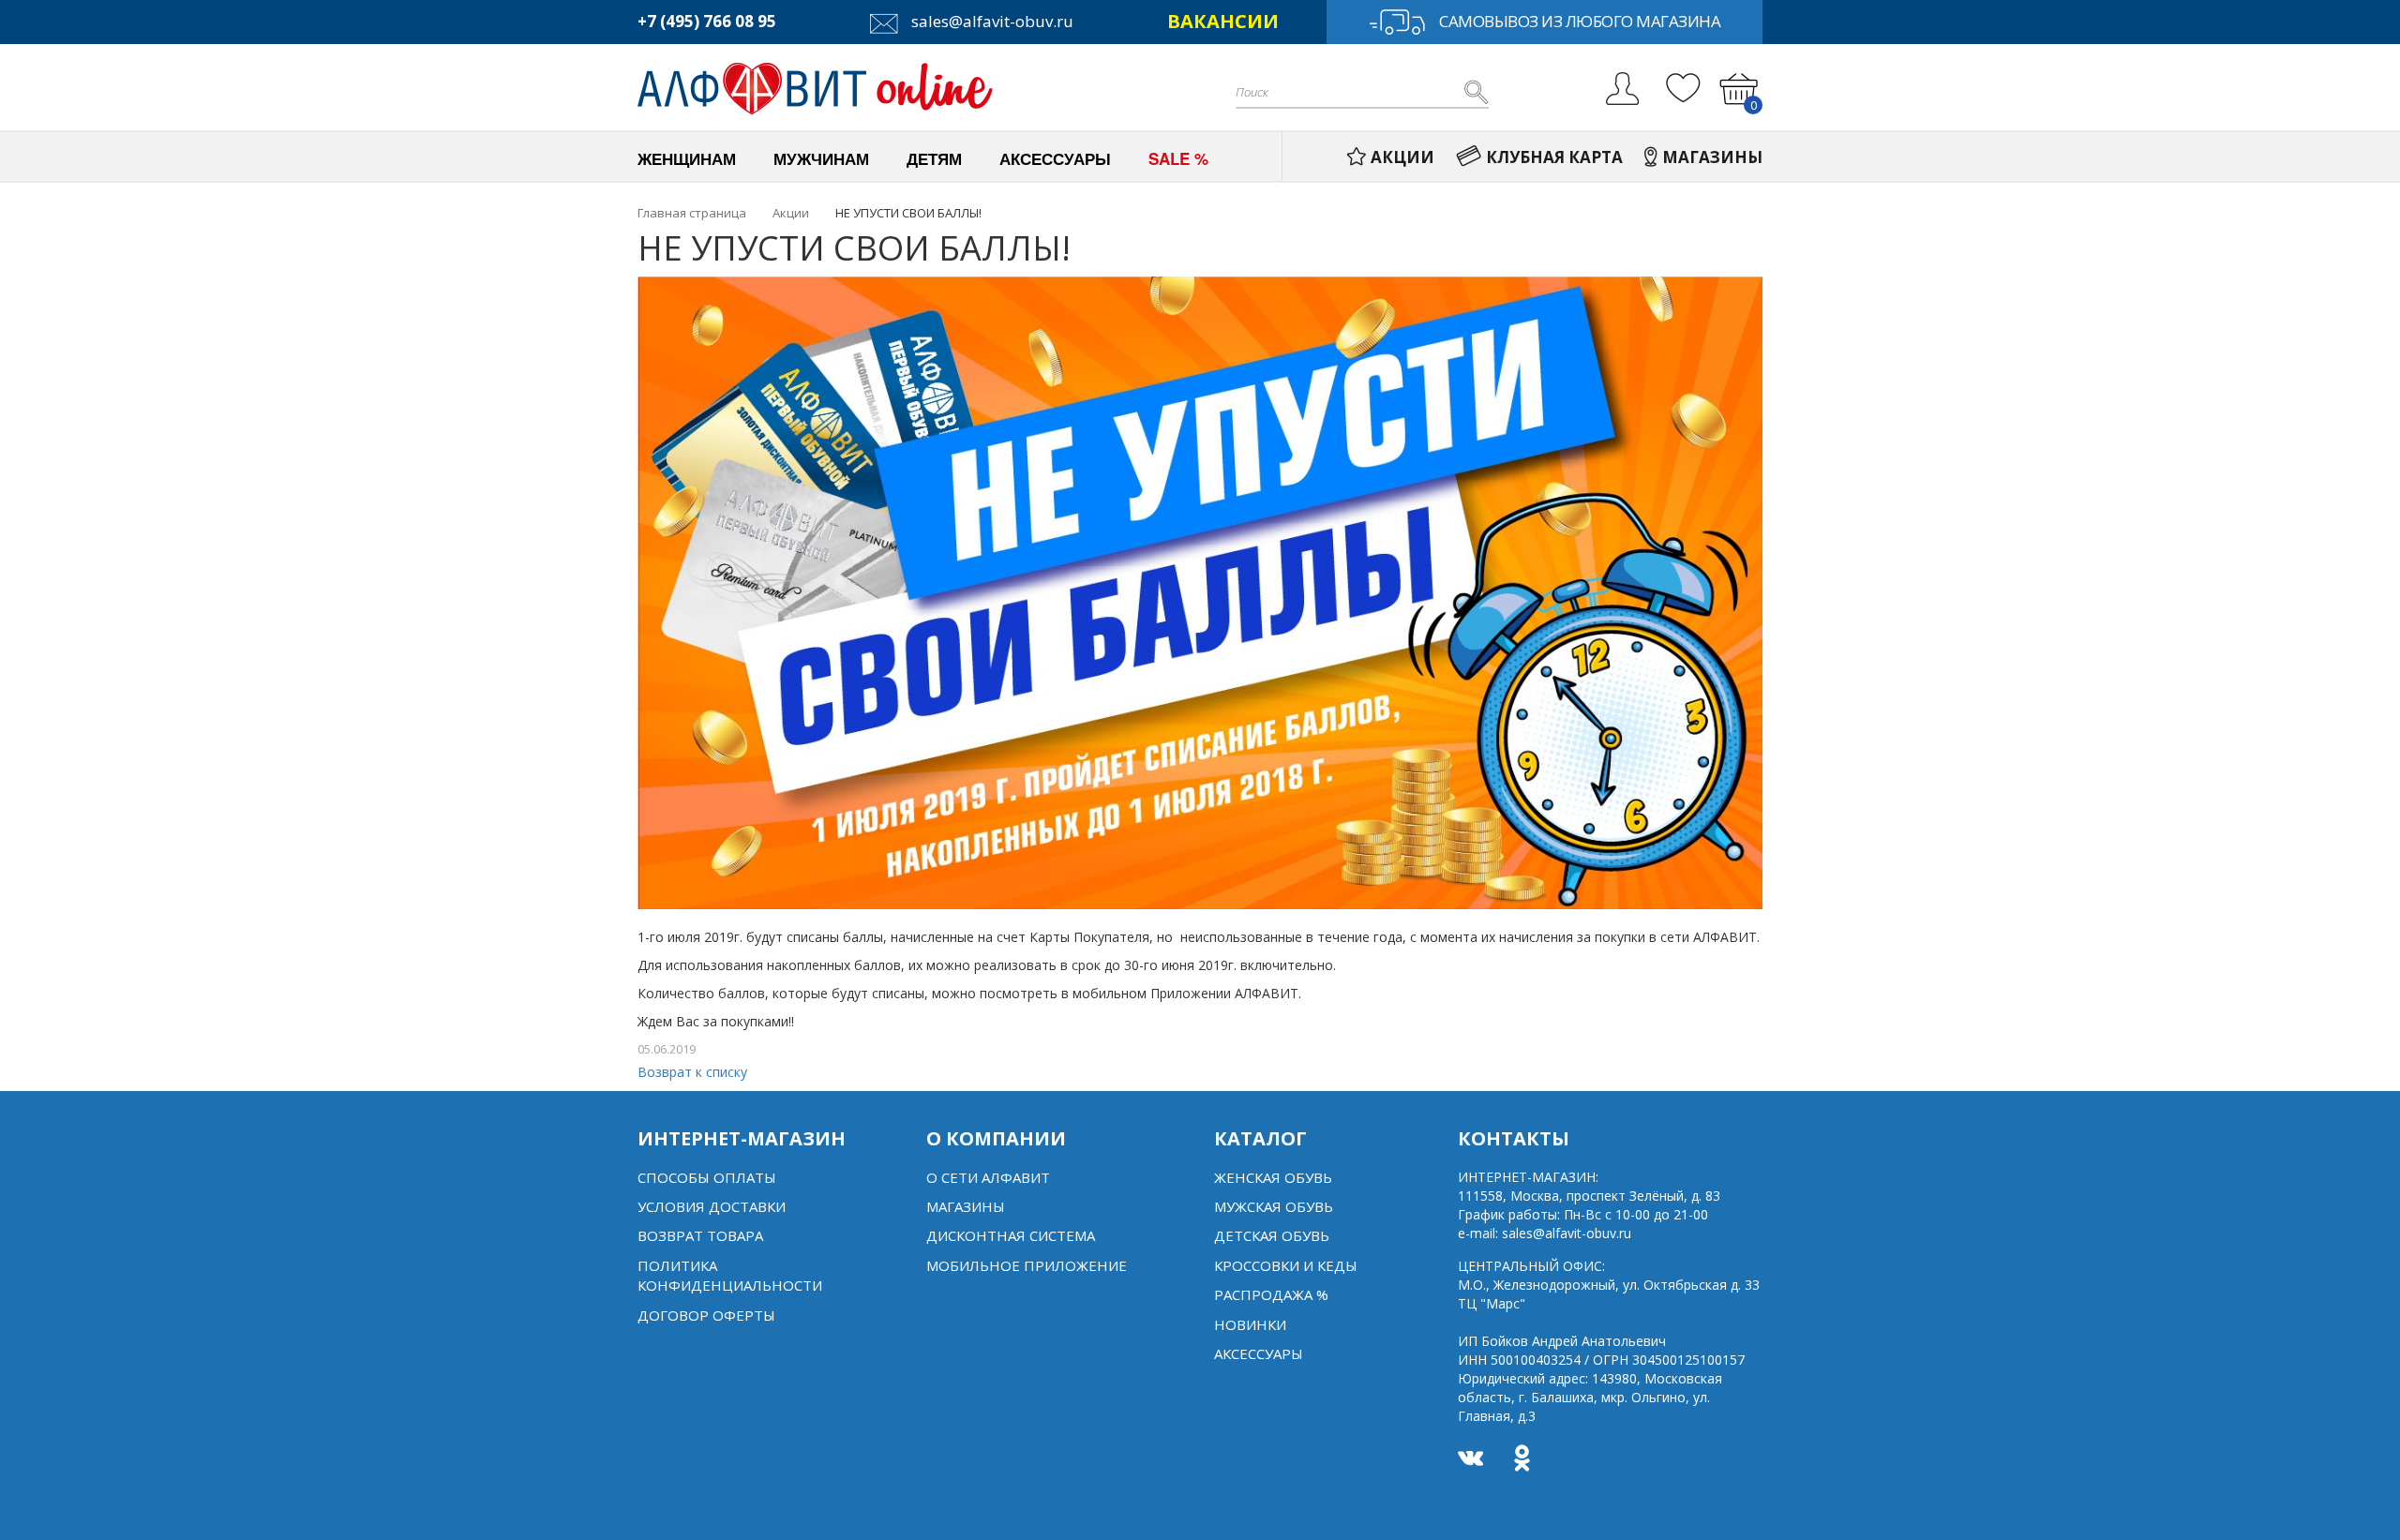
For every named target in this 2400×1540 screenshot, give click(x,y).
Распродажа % (1271, 1294)
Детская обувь (1272, 1235)
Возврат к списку (692, 1072)
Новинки (1250, 1324)
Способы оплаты (707, 1177)
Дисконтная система (1011, 1235)
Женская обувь (1273, 1177)
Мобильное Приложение (1027, 1265)
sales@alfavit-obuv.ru (990, 21)
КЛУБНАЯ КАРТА (1554, 157)
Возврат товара (700, 1235)
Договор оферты (706, 1315)
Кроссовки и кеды (1286, 1265)
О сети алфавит (988, 1177)
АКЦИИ (1402, 157)
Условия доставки (712, 1206)
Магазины (966, 1206)
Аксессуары (1259, 1353)
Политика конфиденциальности (730, 1275)
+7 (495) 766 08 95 (707, 21)
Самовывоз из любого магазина (1580, 21)
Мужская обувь (1274, 1206)
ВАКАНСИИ (1223, 21)
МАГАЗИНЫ (1712, 157)
